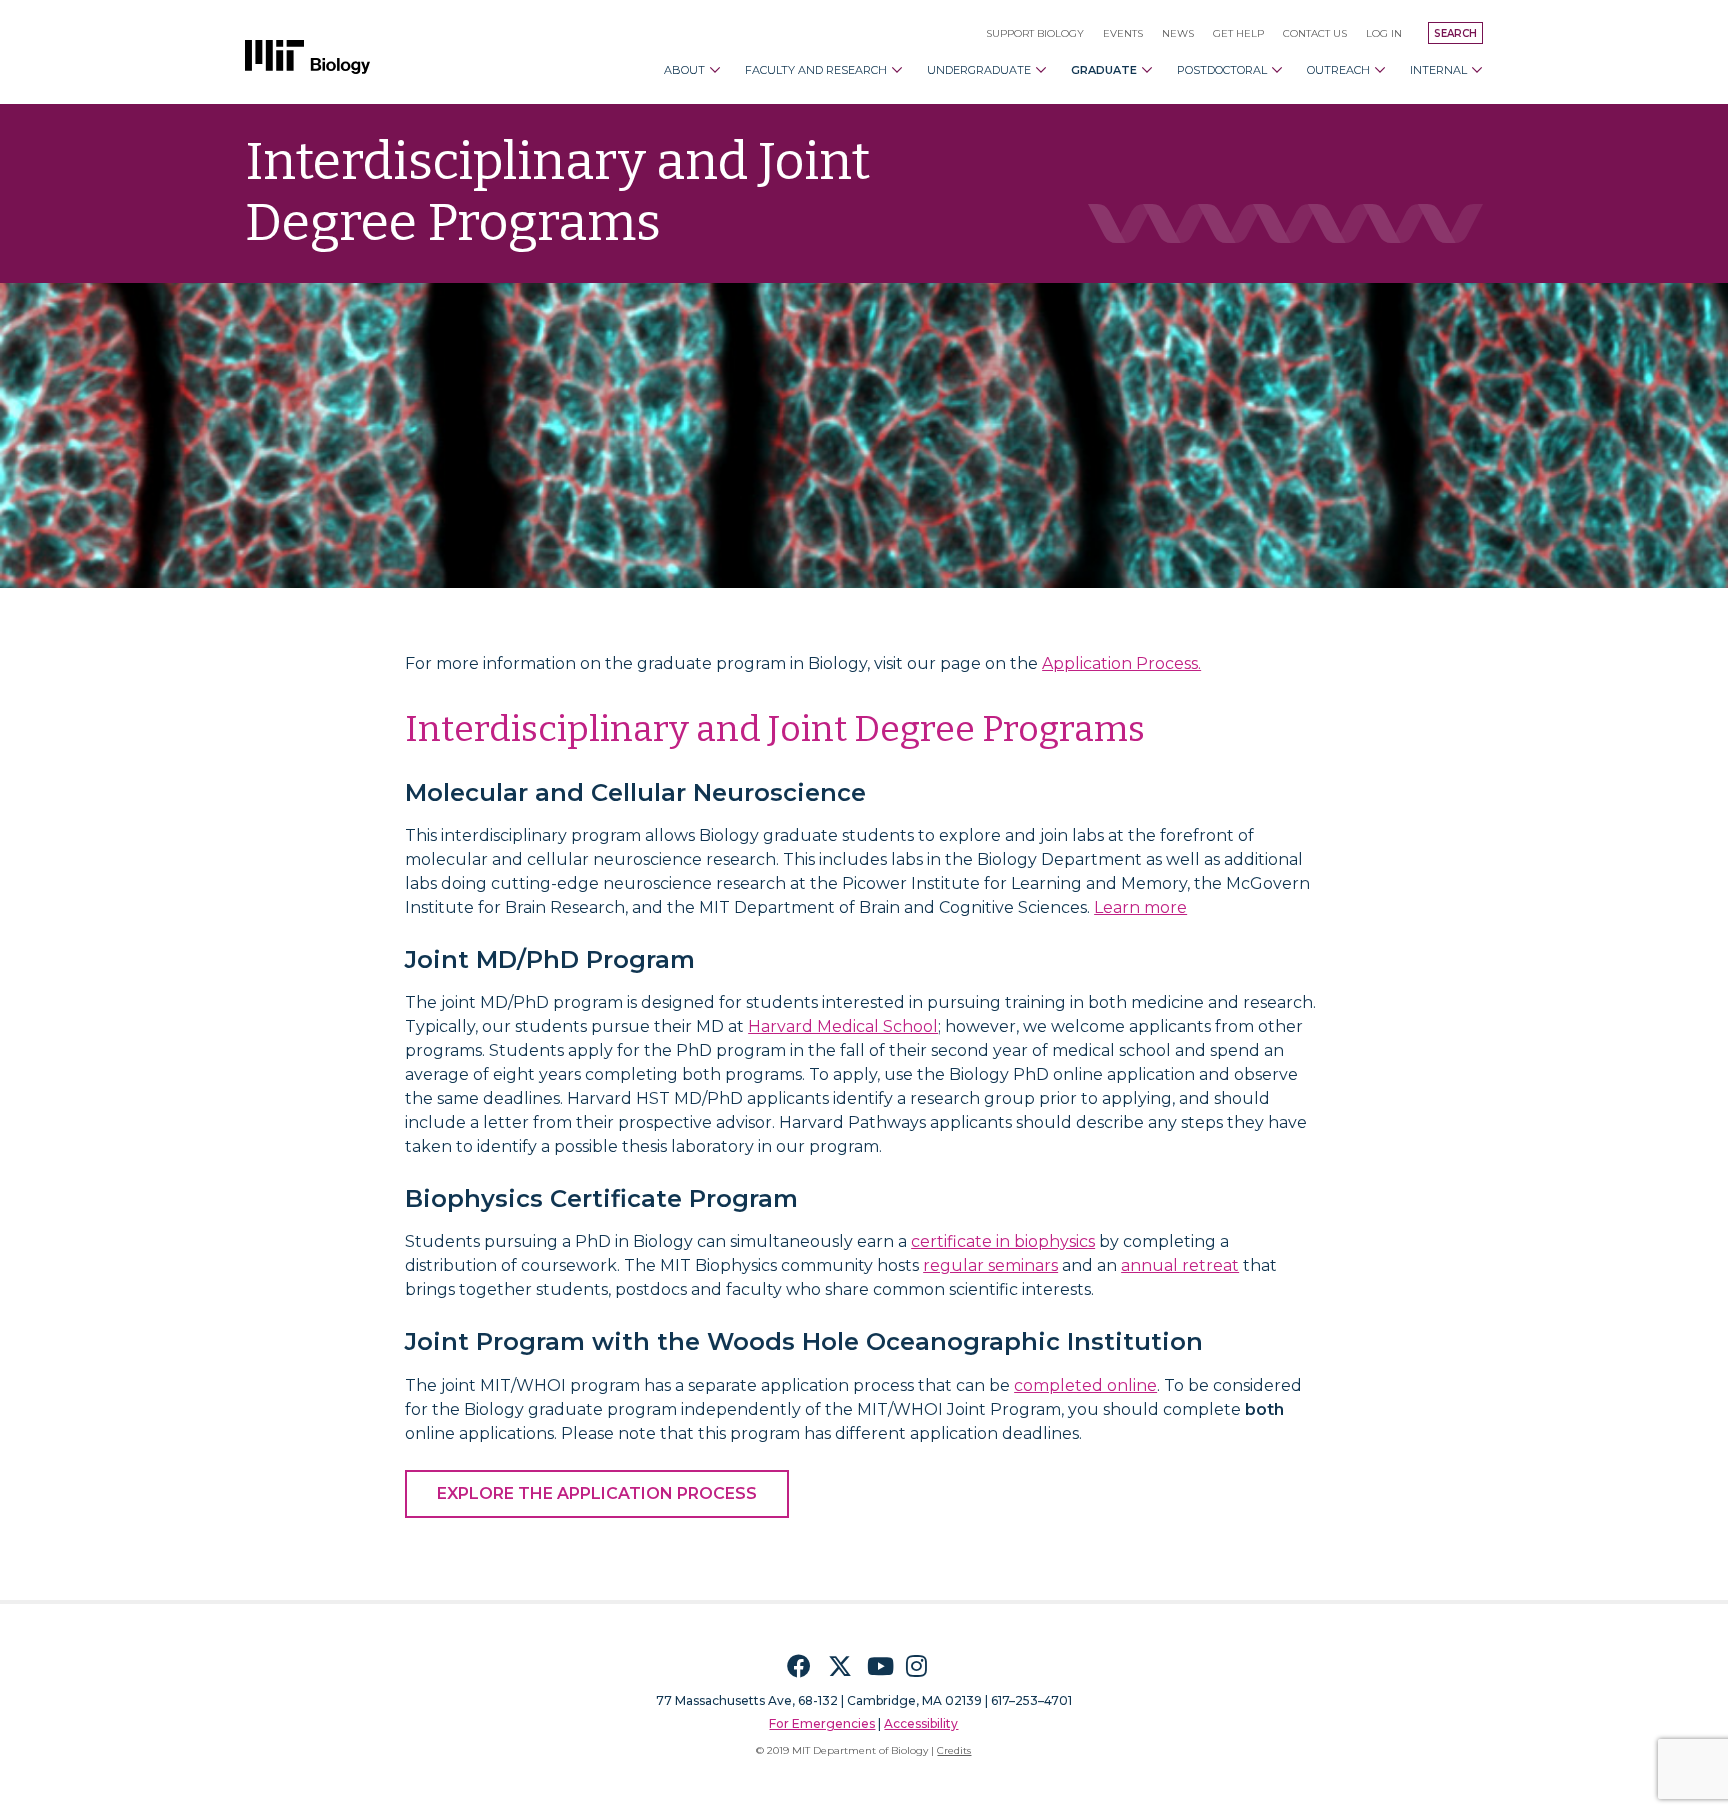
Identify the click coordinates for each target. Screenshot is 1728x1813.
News (1178, 33)
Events (1123, 33)
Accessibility (921, 1723)
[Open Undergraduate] (1041, 70)
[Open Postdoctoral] (1277, 70)
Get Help (1238, 33)
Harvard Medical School (843, 1026)
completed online (1085, 1385)
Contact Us (1315, 33)
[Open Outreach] (1380, 70)
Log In (1384, 33)
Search (1455, 33)
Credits (954, 1750)
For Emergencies (822, 1723)
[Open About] (715, 70)
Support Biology (1035, 33)
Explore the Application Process (597, 1493)
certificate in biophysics (1003, 1241)
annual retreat (1180, 1265)
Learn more (1140, 907)
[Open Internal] (1477, 70)
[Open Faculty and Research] (897, 70)
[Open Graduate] (1147, 70)
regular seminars (990, 1265)
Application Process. (1121, 663)
